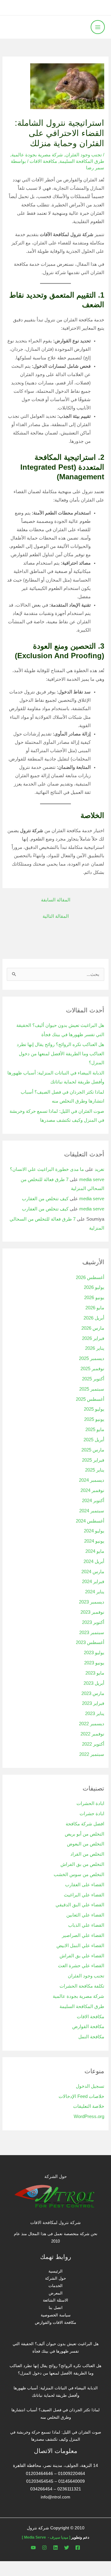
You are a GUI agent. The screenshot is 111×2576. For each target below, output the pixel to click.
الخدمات (55, 2286)
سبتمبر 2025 (92, 1389)
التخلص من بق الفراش (82, 1864)
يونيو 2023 (94, 1663)
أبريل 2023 (94, 1683)
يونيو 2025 (94, 1419)
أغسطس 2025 (90, 1399)
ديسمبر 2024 (92, 1480)
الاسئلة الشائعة (55, 2300)
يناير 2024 (95, 1592)
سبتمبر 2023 (92, 1633)
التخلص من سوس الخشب (79, 1875)
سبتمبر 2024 (92, 1511)
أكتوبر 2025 (93, 1379)
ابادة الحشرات (90, 1803)
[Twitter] (67, 2548)
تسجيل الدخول (90, 2086)
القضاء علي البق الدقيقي (80, 1905)
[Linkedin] (55, 2548)
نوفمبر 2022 (92, 1734)
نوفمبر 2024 (92, 1490)
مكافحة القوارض (88, 2027)
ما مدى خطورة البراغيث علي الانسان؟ (47, 1169)
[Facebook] (78, 2548)
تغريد (99, 1169)
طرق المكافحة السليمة (82, 161)
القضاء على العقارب (85, 1885)
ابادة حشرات (92, 1814)
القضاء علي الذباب (86, 1925)
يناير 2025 (95, 1470)
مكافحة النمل (91, 2037)
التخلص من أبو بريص (84, 1834)
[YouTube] (33, 2548)
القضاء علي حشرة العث (81, 1966)
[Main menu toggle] (98, 27)
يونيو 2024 (94, 1541)
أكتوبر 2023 (93, 1622)
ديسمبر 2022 (92, 1724)
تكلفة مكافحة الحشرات (82, 1986)
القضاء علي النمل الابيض (80, 1946)
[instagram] (44, 2548)
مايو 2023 (95, 1673)
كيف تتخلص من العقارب (45, 1199)
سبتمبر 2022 (92, 1754)
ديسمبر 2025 (92, 1358)
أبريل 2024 (94, 1561)
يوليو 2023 (94, 1653)
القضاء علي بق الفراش (82, 1956)
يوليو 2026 (94, 1287)
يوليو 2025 (94, 1409)
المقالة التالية (56, 916)
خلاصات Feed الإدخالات (81, 2096)
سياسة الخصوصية (56, 2315)
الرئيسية (55, 2271)
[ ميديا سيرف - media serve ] (46, 2537)
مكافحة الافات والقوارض (55, 2322)
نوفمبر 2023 (92, 1612)
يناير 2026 (95, 1348)
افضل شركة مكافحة (85, 1824)
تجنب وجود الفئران (84, 155)
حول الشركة (55, 2278)
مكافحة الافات (43, 161)
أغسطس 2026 (90, 1277)
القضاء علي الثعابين (85, 1915)
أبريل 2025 (94, 1440)
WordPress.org (89, 2116)
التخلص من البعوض (86, 1844)
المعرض (56, 2293)
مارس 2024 (93, 1572)
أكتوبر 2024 (93, 1501)
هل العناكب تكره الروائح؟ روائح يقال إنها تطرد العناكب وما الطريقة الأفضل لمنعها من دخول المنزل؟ (60, 1053)
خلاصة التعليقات (89, 2106)
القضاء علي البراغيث (84, 1895)
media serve (92, 1180)
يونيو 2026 (94, 1298)
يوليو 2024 (94, 1531)
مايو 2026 (95, 1308)
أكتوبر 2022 (93, 1744)
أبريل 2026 (94, 1318)
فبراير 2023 (93, 1703)
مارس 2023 (93, 1693)
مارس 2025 (93, 1450)
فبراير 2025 (93, 1460)
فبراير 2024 (93, 1582)
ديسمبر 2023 (92, 1602)
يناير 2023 (95, 1714)
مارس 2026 (93, 1328)
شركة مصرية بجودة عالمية (37, 155)
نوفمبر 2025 (92, 1369)
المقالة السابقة (56, 900)
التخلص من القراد (87, 1854)
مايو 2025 (95, 1430)
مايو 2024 (95, 1551)
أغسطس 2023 (90, 1642)
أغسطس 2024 (90, 1521)
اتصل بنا (56, 2308)
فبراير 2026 (93, 1338)
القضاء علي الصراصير (83, 1935)
